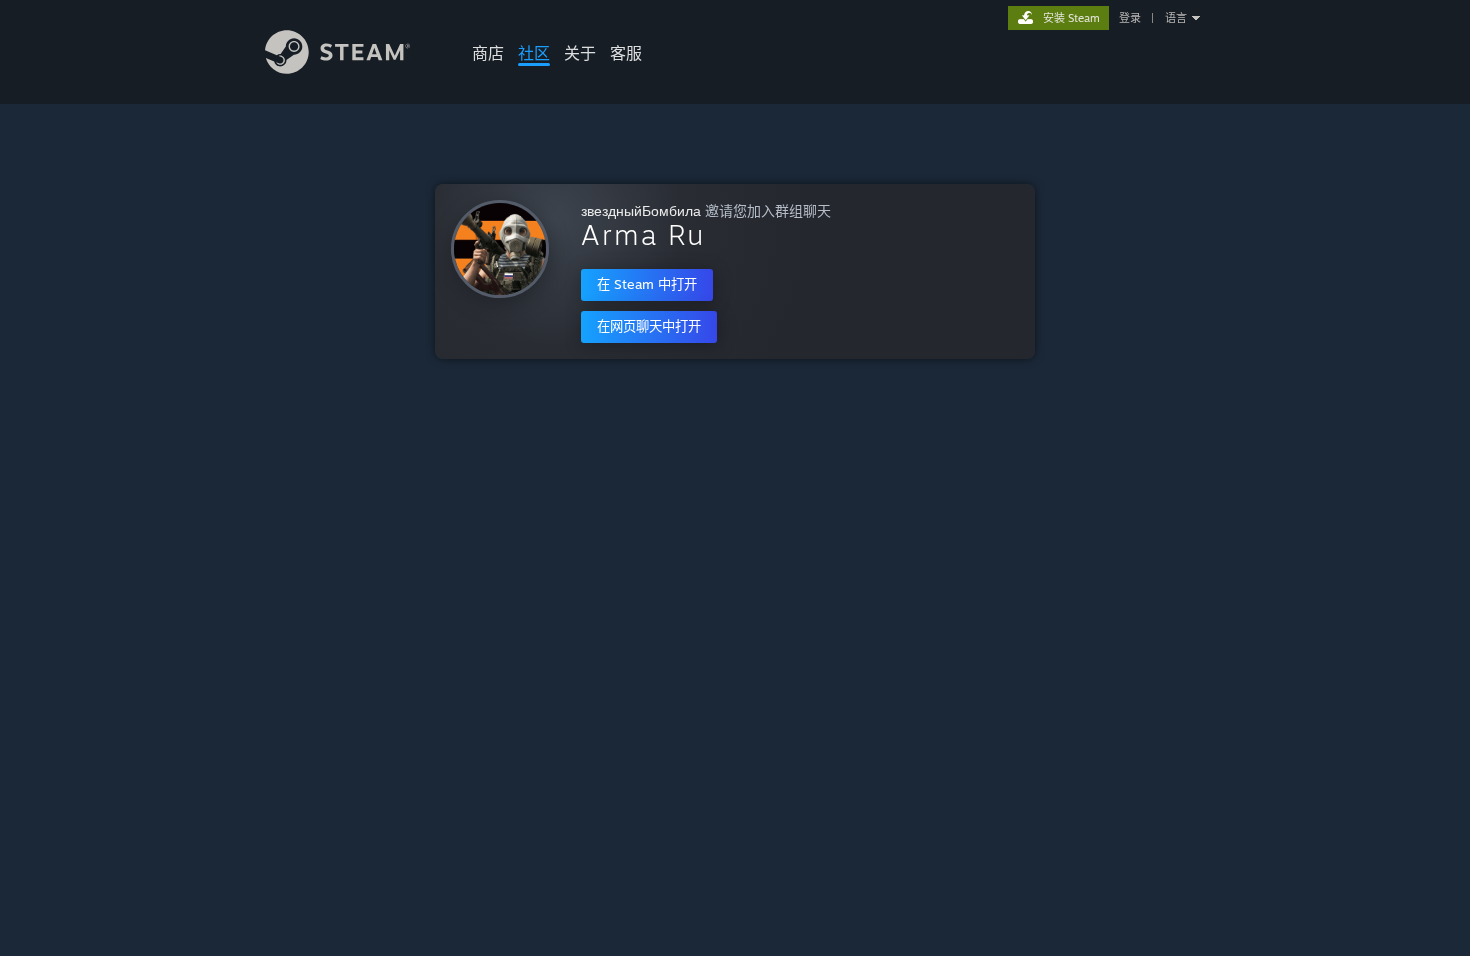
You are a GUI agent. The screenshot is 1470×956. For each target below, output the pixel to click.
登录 (1130, 18)
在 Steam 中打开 (647, 284)
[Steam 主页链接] (337, 68)
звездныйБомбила (641, 210)
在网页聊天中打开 (649, 326)
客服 (626, 53)
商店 (488, 53)
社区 (534, 53)
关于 (580, 53)
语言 (1176, 18)
